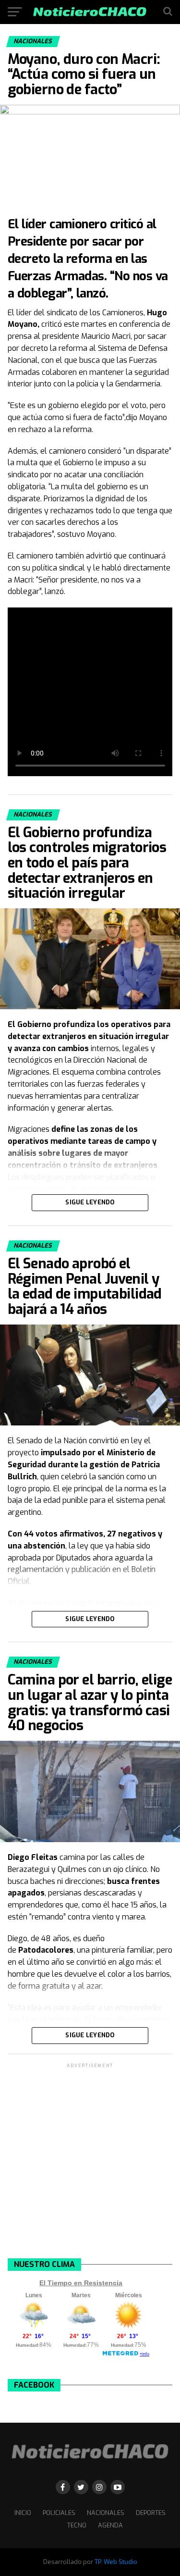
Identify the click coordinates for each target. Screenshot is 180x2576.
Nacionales (106, 2513)
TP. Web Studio (116, 2562)
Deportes (151, 2513)
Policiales (59, 2513)
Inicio (23, 2513)
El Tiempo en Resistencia (81, 2283)
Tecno (77, 2525)
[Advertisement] (90, 2160)
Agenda (110, 2525)
